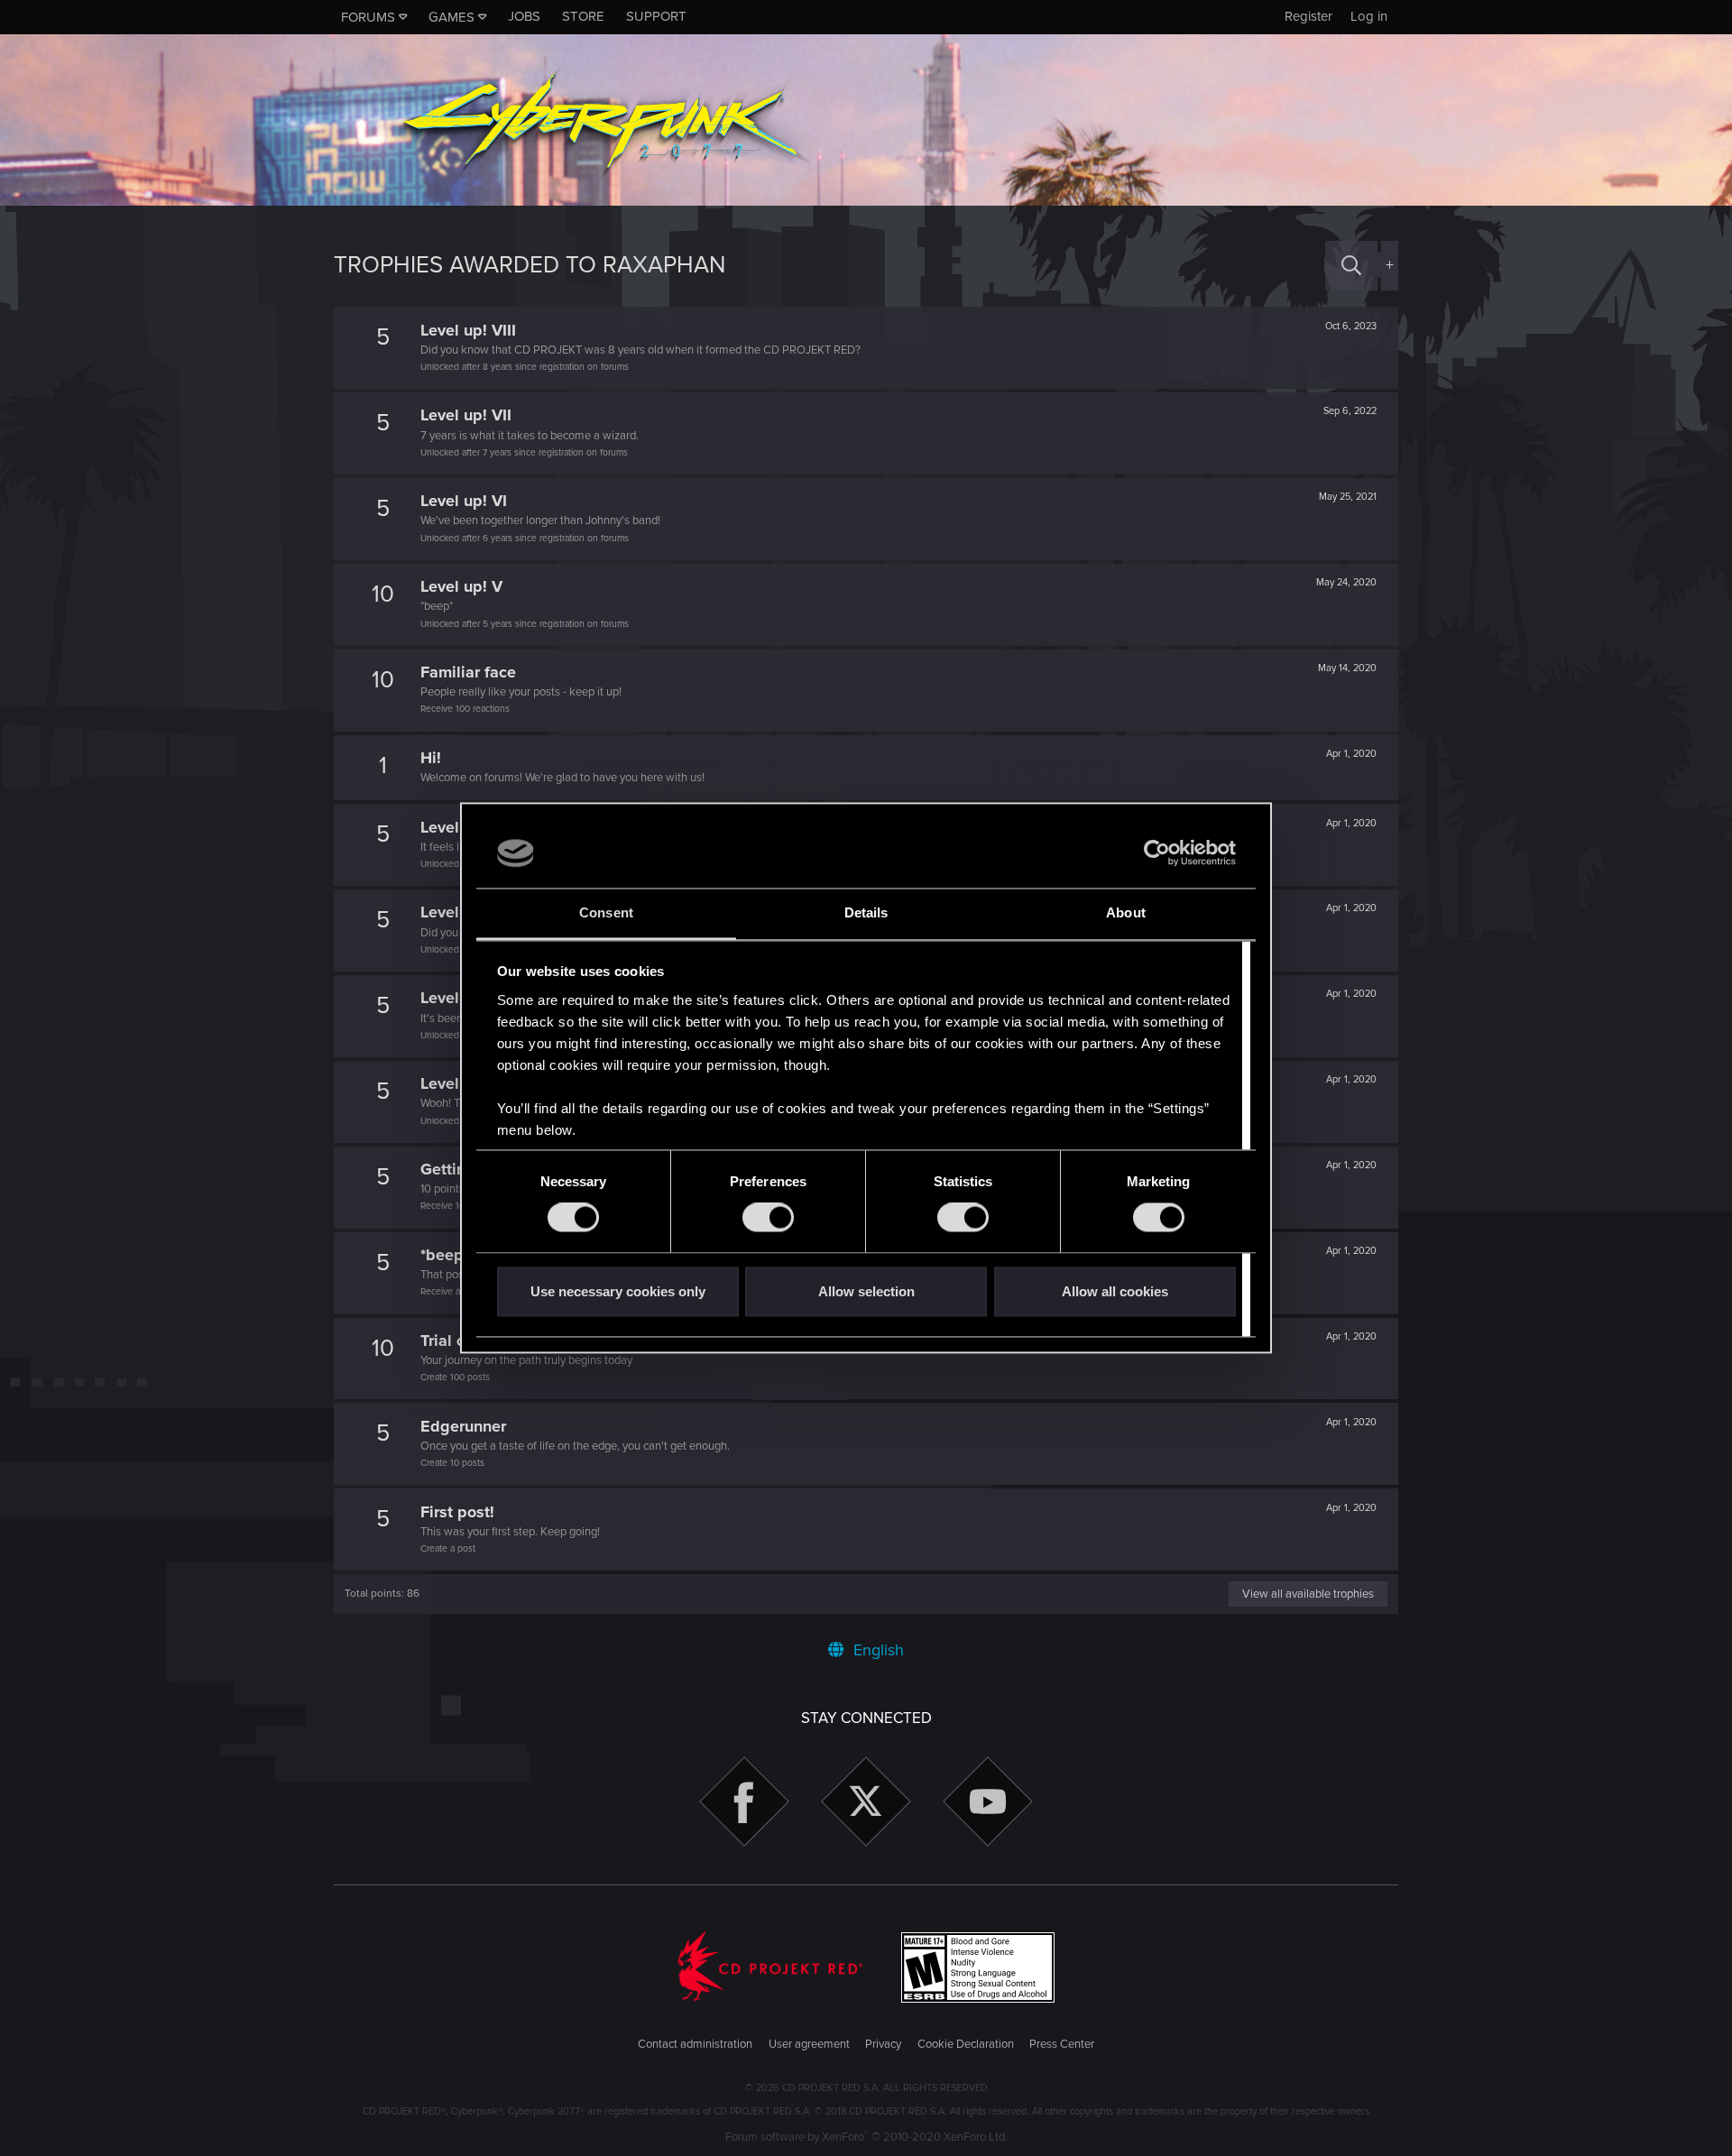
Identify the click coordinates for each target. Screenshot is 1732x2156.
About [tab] (1126, 912)
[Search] (1351, 266)
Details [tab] (866, 912)
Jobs (524, 16)
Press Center (1062, 2044)
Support (656, 16)
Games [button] (451, 17)
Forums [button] (368, 17)
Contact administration (695, 2044)
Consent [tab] (606, 912)
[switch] (768, 1218)
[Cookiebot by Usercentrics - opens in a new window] (1157, 853)
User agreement (809, 2044)
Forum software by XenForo (866, 2137)
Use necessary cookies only (618, 1291)
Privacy (883, 2044)
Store (583, 16)
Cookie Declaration (966, 2044)
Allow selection (866, 1291)
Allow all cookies (1115, 1291)
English (876, 1650)
